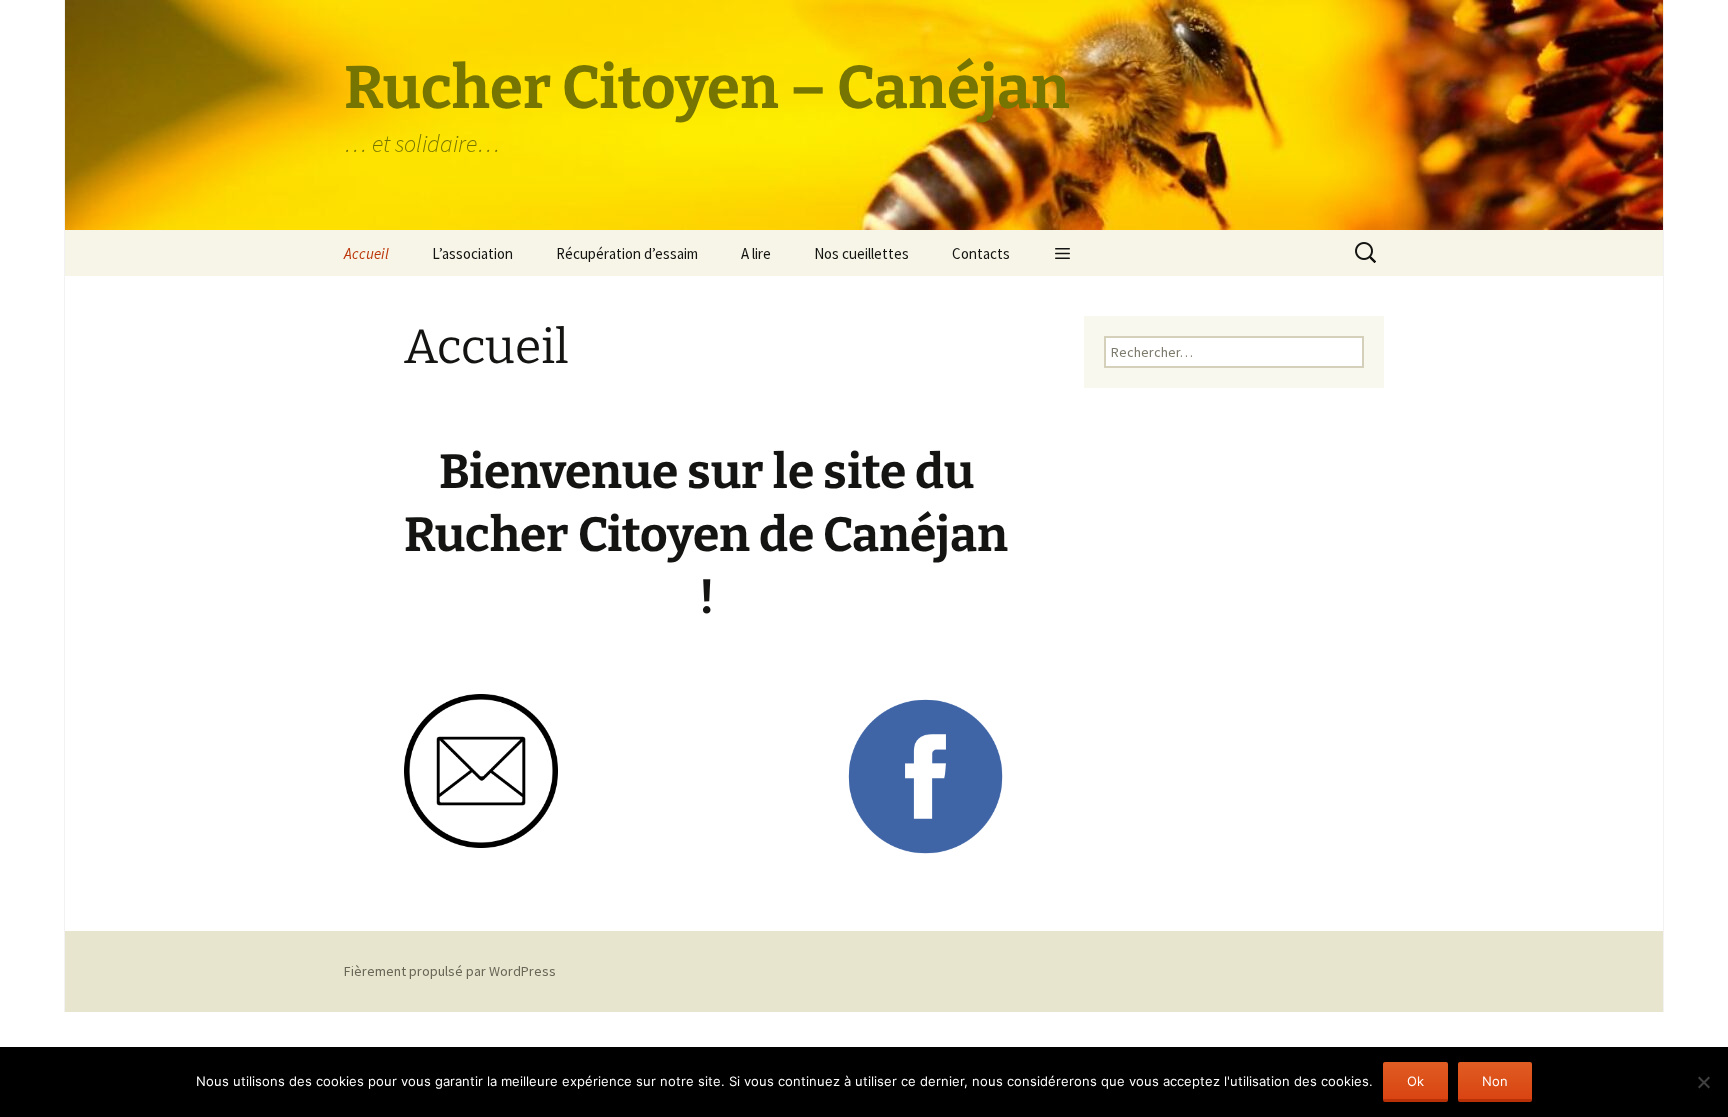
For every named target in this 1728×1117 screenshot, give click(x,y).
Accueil (366, 253)
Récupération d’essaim (627, 253)
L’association (472, 253)
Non (1495, 1081)
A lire (756, 253)
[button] (1062, 253)
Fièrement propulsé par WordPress (450, 971)
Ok (1415, 1081)
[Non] (1703, 1082)
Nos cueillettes (861, 253)
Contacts (981, 253)
